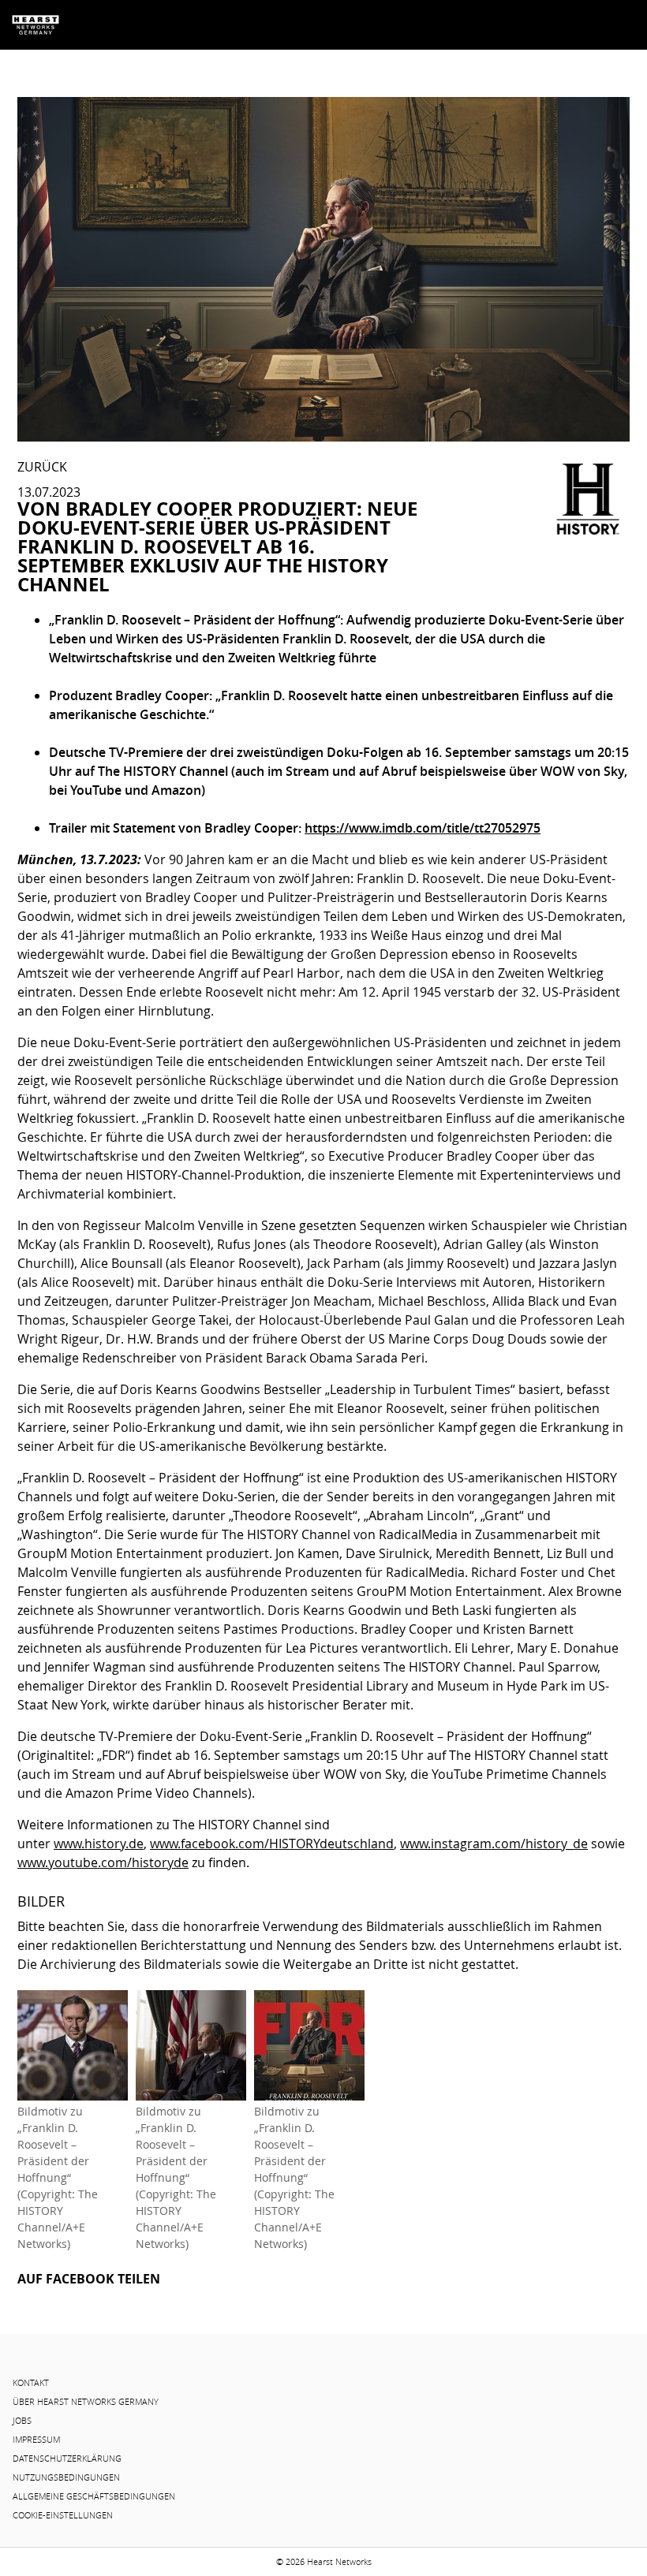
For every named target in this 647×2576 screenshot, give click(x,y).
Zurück (42, 467)
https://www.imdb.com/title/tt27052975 (423, 828)
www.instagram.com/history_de (494, 1843)
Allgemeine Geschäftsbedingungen (94, 2496)
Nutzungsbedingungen (66, 2477)
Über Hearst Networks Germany (86, 2402)
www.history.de (99, 1843)
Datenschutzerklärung (67, 2459)
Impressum (36, 2440)
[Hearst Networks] (36, 25)
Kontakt (31, 2383)
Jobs (22, 2421)
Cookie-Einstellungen (63, 2515)
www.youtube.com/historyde (103, 1862)
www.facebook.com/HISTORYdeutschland (272, 1843)
